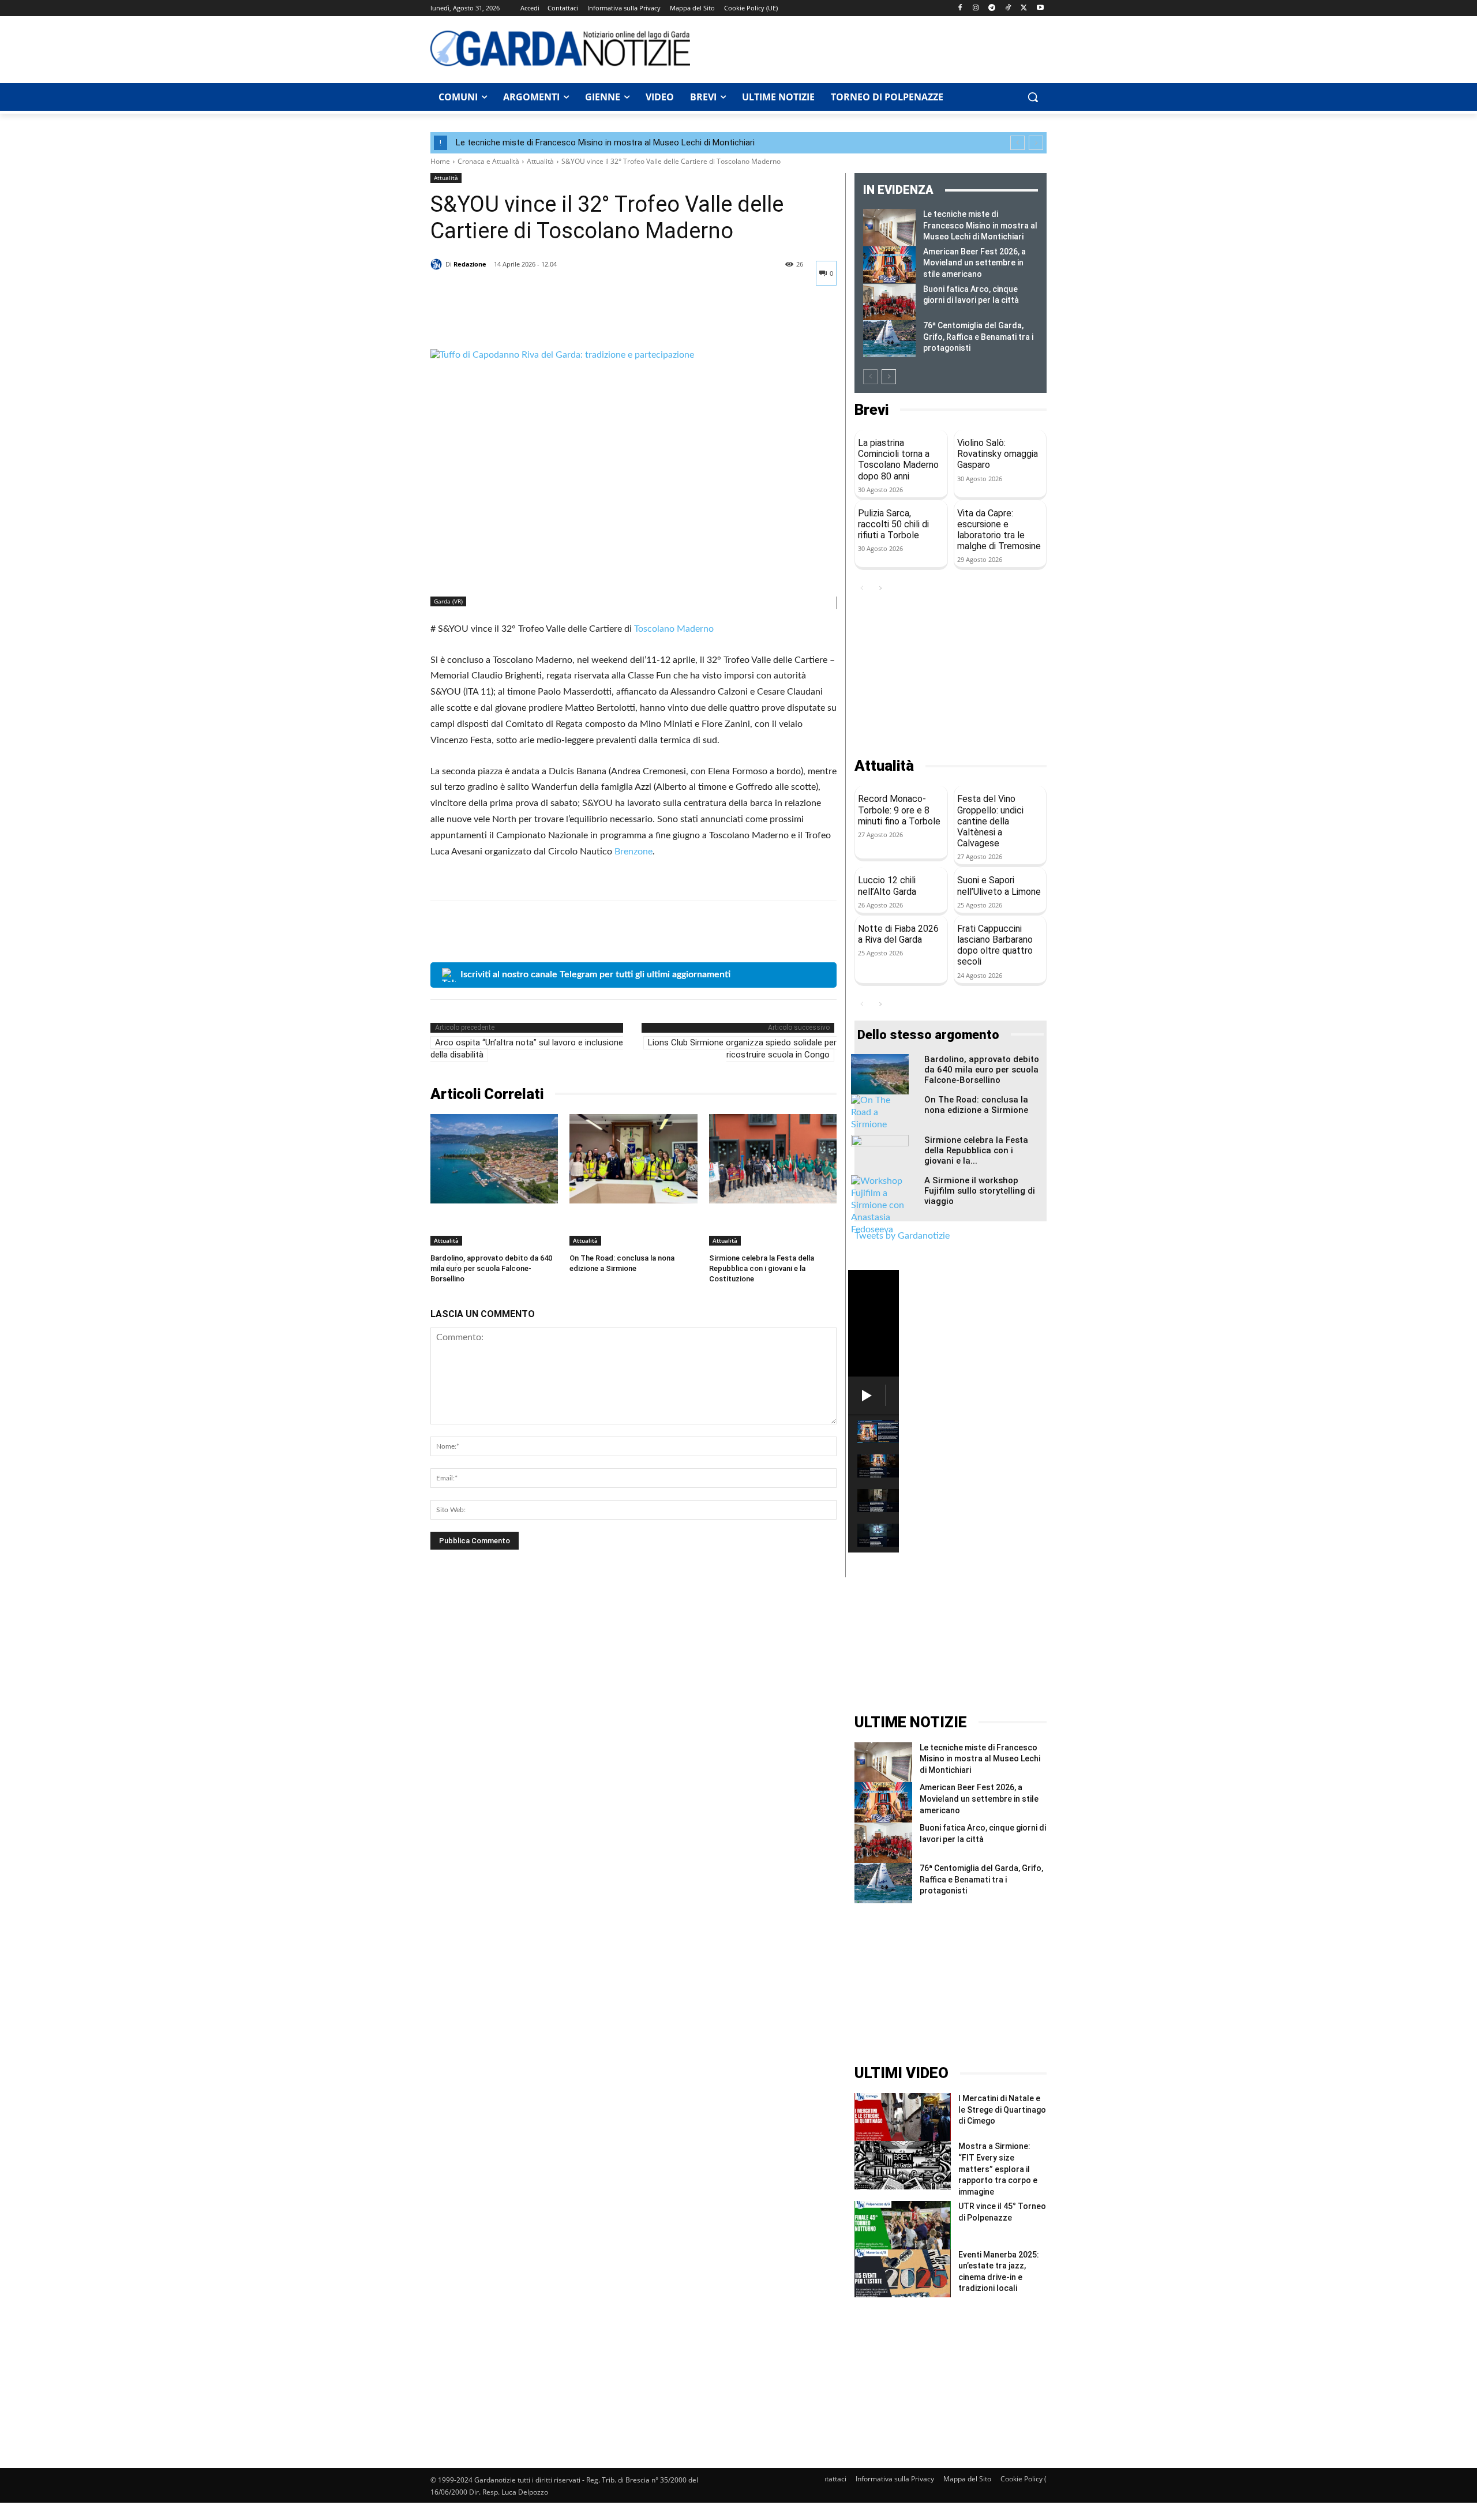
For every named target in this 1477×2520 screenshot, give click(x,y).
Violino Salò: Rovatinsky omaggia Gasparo (998, 454)
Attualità (540, 161)
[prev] (1017, 143)
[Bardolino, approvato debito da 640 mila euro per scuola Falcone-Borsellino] (494, 1159)
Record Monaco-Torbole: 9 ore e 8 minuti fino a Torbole (899, 810)
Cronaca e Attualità (488, 161)
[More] (549, 320)
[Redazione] (438, 264)
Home (440, 161)
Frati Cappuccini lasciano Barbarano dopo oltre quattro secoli (995, 945)
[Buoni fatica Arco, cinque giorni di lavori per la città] (889, 302)
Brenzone (633, 852)
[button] (1033, 97)
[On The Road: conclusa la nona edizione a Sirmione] (633, 1159)
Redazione (470, 264)
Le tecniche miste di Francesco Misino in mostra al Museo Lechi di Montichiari (605, 142)
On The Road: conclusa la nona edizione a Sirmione (976, 1105)
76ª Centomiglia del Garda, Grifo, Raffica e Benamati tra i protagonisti (978, 337)
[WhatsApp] (522, 320)
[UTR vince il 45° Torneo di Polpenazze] (903, 2225)
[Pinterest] (495, 320)
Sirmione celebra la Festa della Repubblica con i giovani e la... (976, 1150)
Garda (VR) (448, 601)
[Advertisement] (875, 48)
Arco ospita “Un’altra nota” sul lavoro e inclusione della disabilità (527, 1049)
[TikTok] (1008, 8)
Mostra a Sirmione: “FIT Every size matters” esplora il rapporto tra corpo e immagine (998, 2169)
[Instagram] (976, 8)
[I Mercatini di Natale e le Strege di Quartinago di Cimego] (903, 2117)
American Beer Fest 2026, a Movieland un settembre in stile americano (974, 263)
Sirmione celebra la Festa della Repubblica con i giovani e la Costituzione (762, 1268)
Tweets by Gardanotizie (902, 1236)
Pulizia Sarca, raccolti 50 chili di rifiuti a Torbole (893, 524)
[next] (1036, 143)
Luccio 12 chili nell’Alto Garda (887, 886)
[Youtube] (1040, 8)
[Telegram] (992, 8)
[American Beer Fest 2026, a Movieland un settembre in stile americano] (889, 265)
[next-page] (889, 377)
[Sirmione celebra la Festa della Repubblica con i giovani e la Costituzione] (773, 1159)
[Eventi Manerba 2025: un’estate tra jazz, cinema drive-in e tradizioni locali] (903, 2273)
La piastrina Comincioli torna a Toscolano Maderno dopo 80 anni (898, 460)
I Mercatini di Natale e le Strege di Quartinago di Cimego (1002, 2110)
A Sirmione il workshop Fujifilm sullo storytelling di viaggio (980, 1191)
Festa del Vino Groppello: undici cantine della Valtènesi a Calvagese (990, 821)
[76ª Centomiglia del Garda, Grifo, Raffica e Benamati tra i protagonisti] (889, 339)
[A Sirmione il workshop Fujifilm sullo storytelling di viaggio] (880, 1205)
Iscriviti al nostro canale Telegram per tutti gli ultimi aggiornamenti (595, 974)
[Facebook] (960, 8)
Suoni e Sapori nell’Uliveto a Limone (999, 886)
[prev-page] (870, 377)
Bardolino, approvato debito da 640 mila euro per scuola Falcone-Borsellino (491, 1268)
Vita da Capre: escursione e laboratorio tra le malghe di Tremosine (999, 530)
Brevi (871, 410)
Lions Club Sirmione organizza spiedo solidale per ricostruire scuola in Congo (742, 1049)
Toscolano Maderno (674, 629)
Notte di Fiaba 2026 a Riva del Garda (898, 934)
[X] (1024, 8)
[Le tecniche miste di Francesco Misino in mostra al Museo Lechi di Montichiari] (889, 227)
